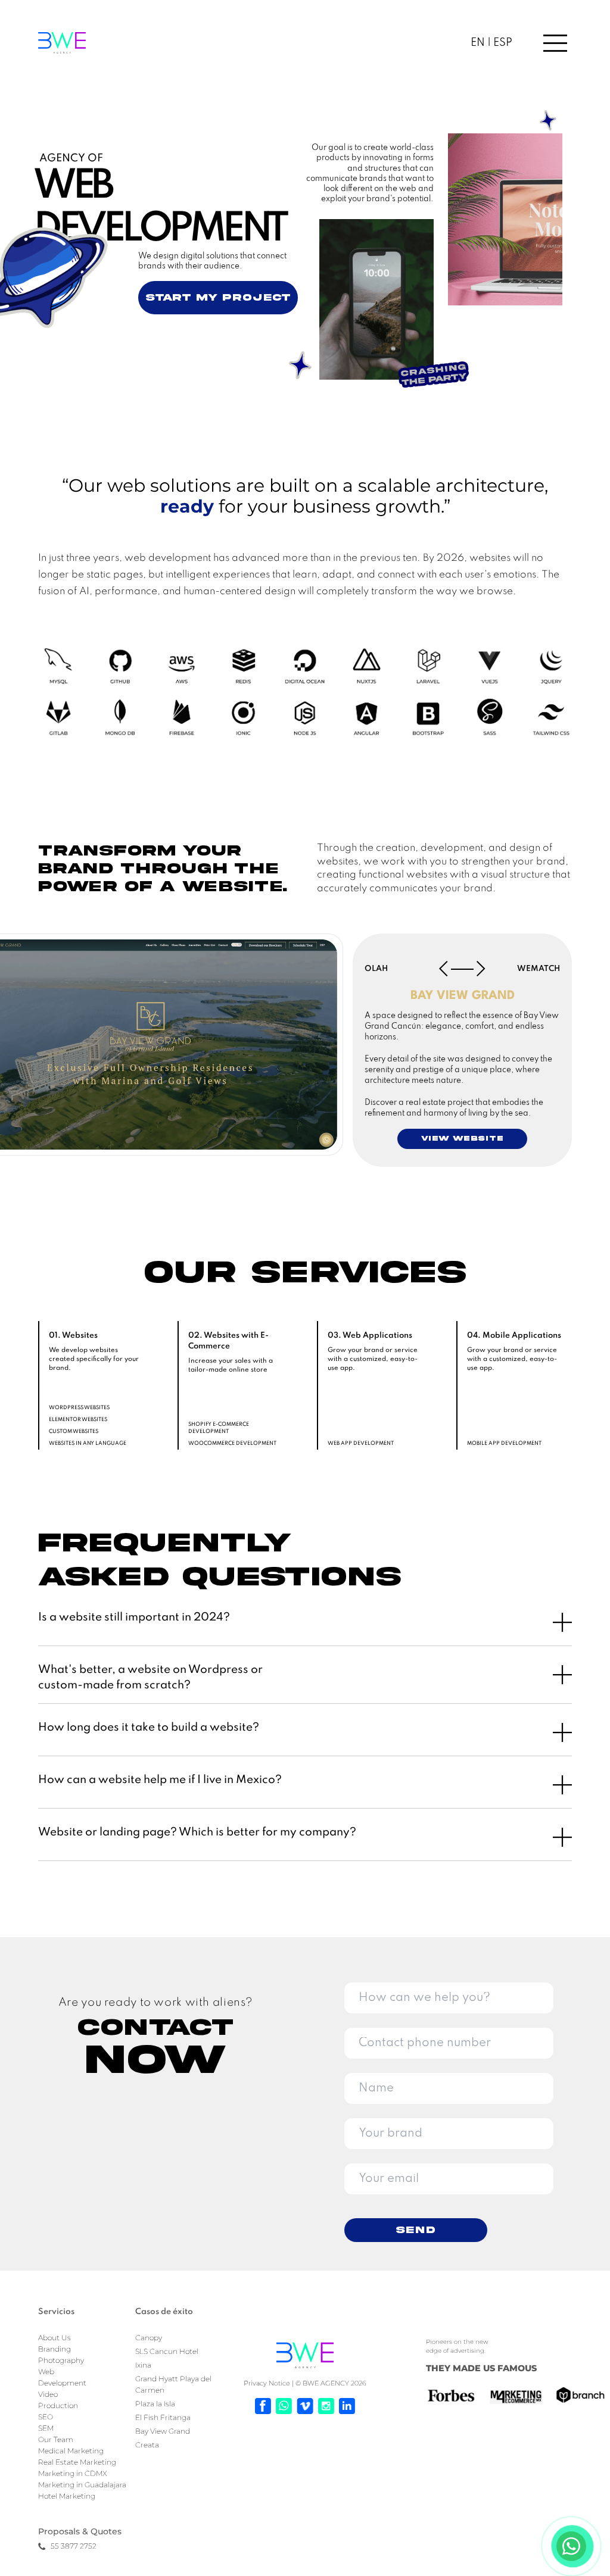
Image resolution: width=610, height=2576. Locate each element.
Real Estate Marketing (77, 2462)
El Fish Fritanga (163, 2417)
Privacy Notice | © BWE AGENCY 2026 (305, 2383)
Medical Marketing (71, 2451)
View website (462, 1139)
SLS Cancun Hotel (167, 2351)
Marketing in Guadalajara (82, 2485)
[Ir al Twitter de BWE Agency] (305, 2406)
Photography (61, 2360)
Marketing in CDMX (73, 2473)
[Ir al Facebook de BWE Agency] (263, 2406)
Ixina (143, 2365)
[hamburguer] (543, 43)
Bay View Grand (163, 2431)
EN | (481, 43)
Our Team (56, 2439)
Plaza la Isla (155, 2404)
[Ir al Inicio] (305, 2355)
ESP (502, 43)
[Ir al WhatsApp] (284, 2406)
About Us (55, 2338)
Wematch (539, 969)
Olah (376, 969)
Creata (147, 2445)
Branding (55, 2349)
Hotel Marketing (67, 2496)
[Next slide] (481, 969)
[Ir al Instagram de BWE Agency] (326, 2406)
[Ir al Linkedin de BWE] (347, 2406)
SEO (46, 2417)
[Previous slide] (444, 969)
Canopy (149, 2338)
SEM (46, 2428)
